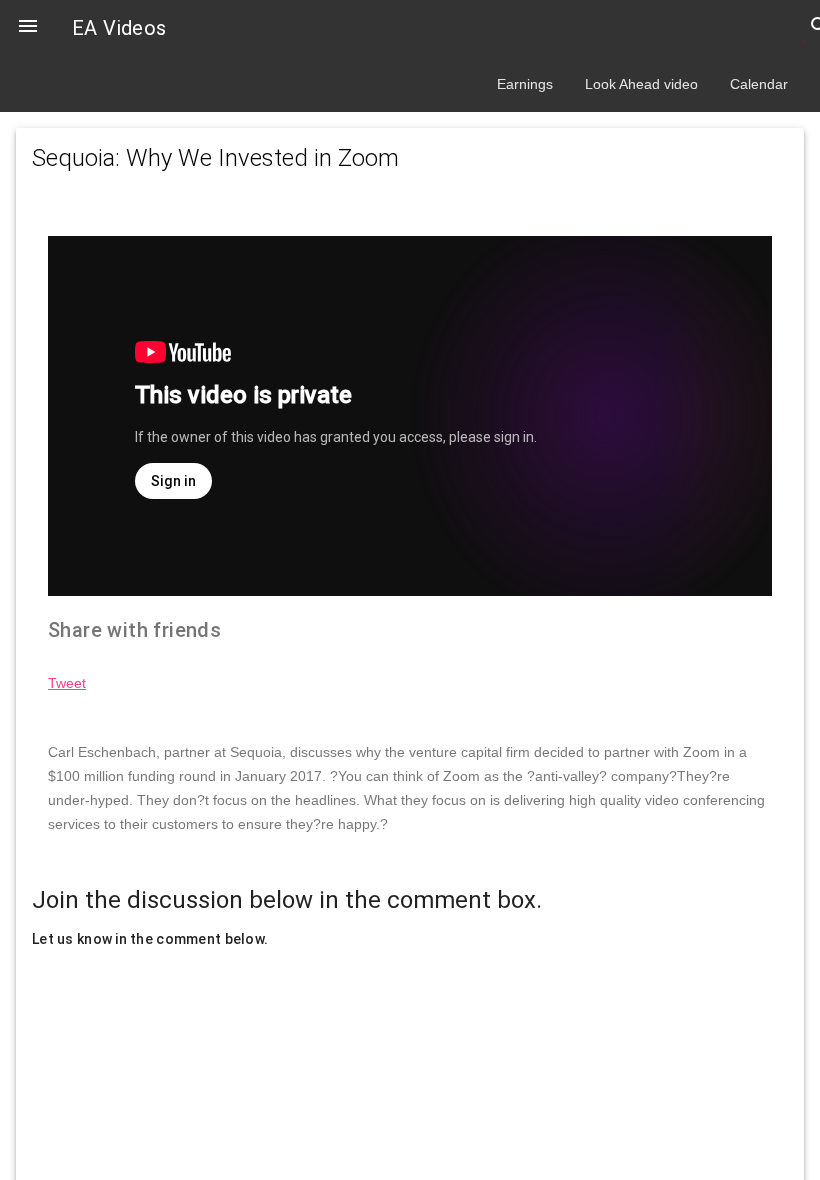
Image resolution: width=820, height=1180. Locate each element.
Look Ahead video (641, 84)
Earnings (525, 84)
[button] (28, 28)
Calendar (759, 84)
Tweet (67, 683)
